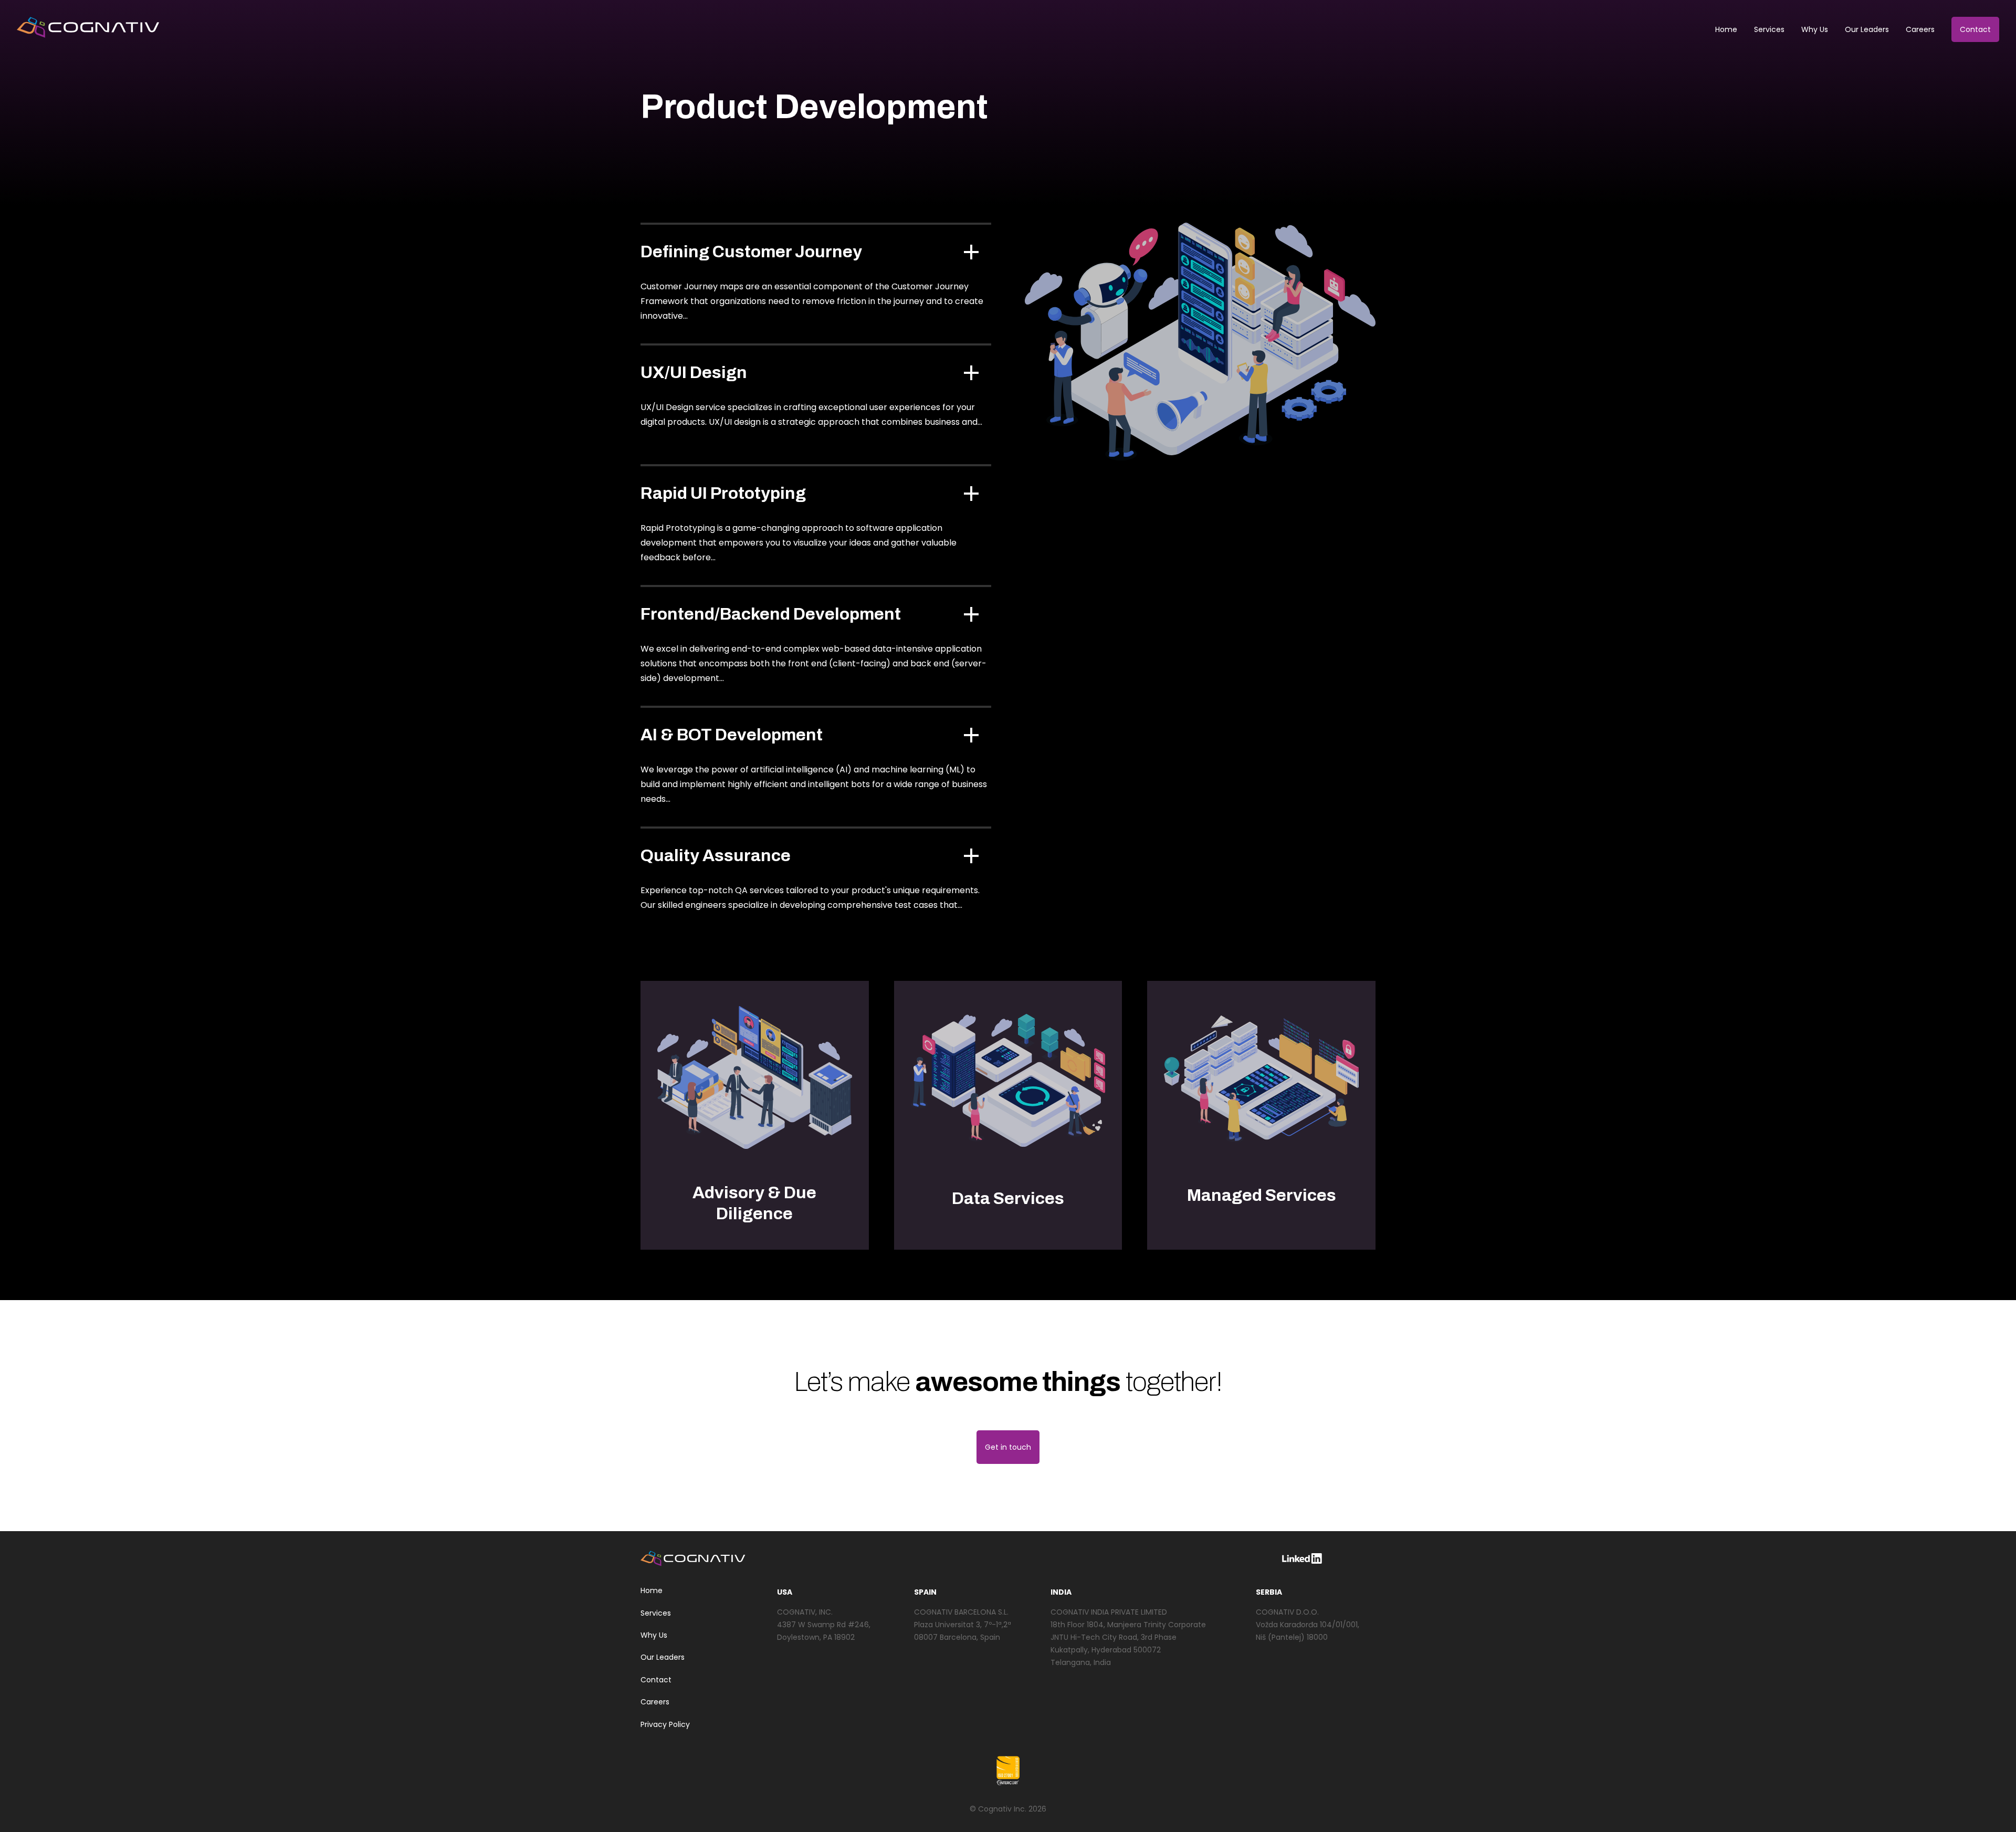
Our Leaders (1867, 29)
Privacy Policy (665, 1724)
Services (1769, 29)
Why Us (1815, 29)
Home (1726, 29)
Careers (1920, 29)
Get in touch (1008, 1447)
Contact (1975, 29)
